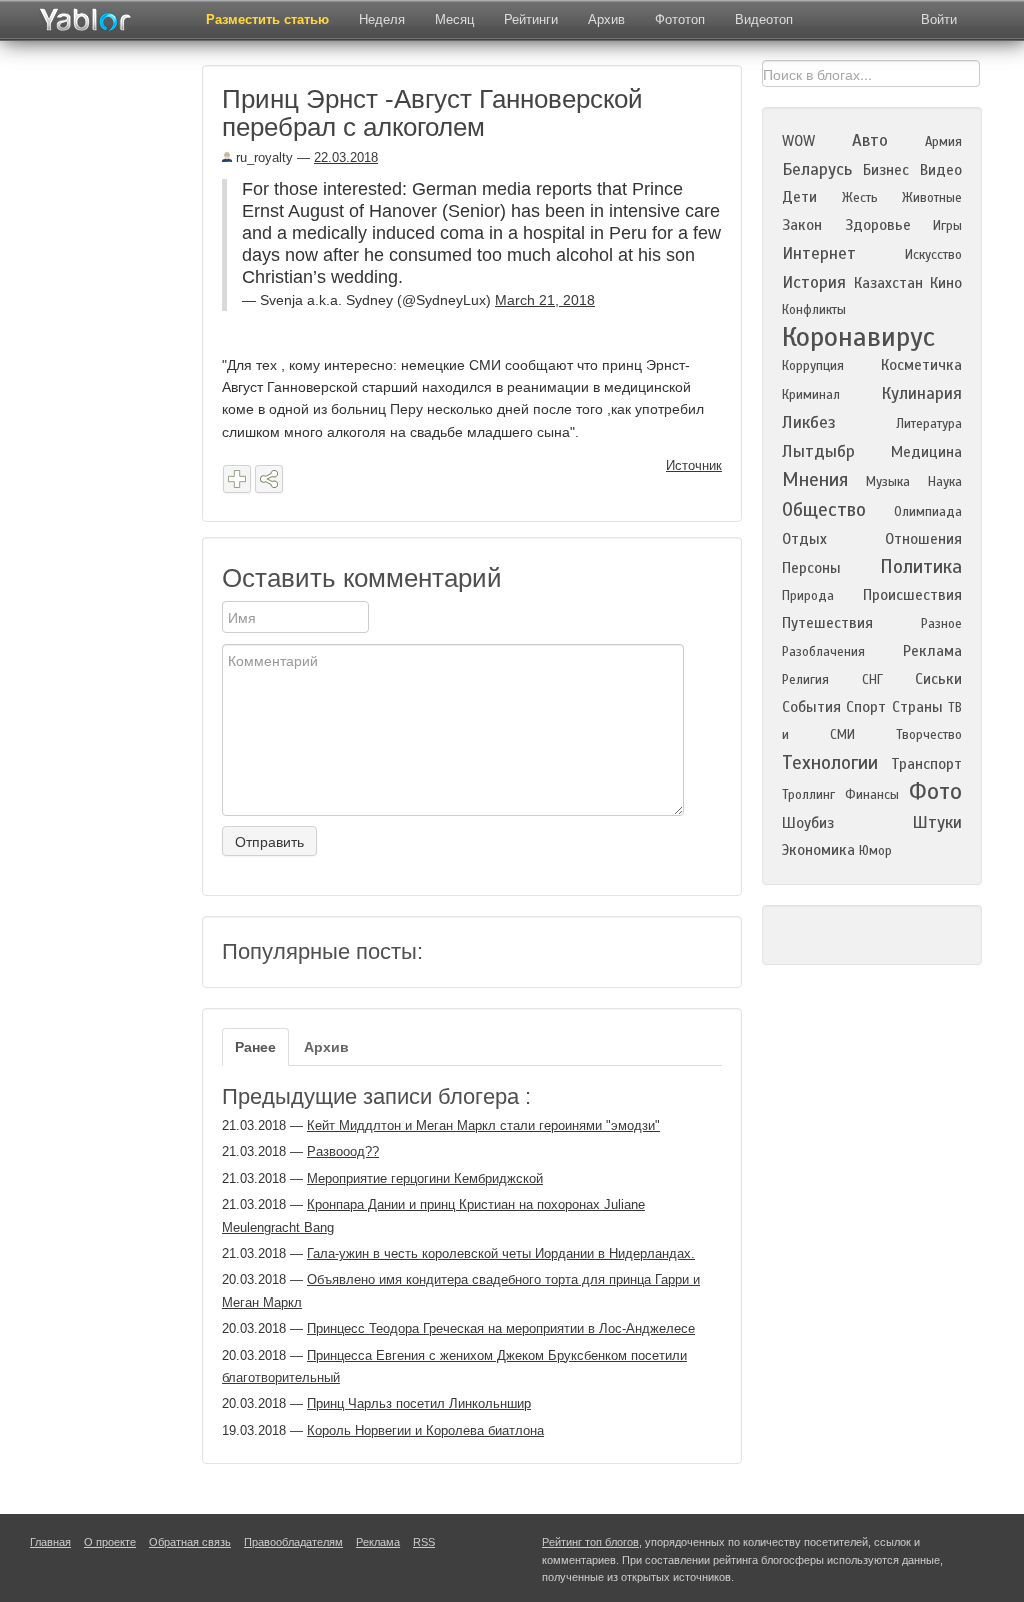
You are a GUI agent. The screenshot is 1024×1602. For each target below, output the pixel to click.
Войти (939, 19)
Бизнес (886, 170)
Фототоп (680, 19)
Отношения (923, 539)
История (814, 282)
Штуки (937, 822)
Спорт (866, 707)
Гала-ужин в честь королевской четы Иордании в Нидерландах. (501, 1253)
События (811, 707)
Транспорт (926, 764)
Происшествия (912, 595)
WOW (798, 141)
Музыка (888, 482)
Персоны (811, 568)
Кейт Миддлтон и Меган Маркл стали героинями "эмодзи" (483, 1125)
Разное (941, 624)
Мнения (815, 479)
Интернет (819, 253)
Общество (824, 509)
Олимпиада (928, 512)
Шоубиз (808, 823)
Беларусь (817, 169)
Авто (870, 140)
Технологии (830, 762)
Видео (941, 170)
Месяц (454, 19)
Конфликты (814, 310)
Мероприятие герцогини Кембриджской (425, 1178)
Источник (694, 465)
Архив (606, 19)
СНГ (872, 680)
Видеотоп (764, 19)
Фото (935, 791)
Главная (50, 1542)
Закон (802, 225)
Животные (932, 198)
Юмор (875, 851)
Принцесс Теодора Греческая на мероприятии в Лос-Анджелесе (501, 1328)
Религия (805, 680)
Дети (799, 197)
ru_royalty (262, 157)
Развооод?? (343, 1151)
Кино (946, 283)
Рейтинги (531, 19)
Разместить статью (267, 19)
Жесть (860, 198)
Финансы (872, 795)
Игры (947, 226)
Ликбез (809, 422)
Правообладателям (293, 1542)
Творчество (929, 735)
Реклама (932, 651)
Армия (943, 142)
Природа (808, 596)
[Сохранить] (237, 479)
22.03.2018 (346, 157)
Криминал (811, 395)
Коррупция (813, 366)
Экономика (818, 850)
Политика (921, 566)
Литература (929, 424)
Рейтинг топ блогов (590, 1542)
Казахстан (888, 283)
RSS (424, 1542)
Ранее (255, 1047)
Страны (917, 707)
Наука (945, 482)
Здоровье (878, 225)
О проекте (110, 1542)
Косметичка (921, 365)
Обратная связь (190, 1542)
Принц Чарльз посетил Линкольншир (419, 1403)
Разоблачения (823, 652)
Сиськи (938, 679)
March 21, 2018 (545, 300)
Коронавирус (858, 337)
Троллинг (808, 795)
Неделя (382, 19)
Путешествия (827, 623)
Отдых (804, 539)
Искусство (933, 255)
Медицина (926, 452)
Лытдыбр (818, 451)
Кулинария (921, 393)
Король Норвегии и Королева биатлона (425, 1430)
